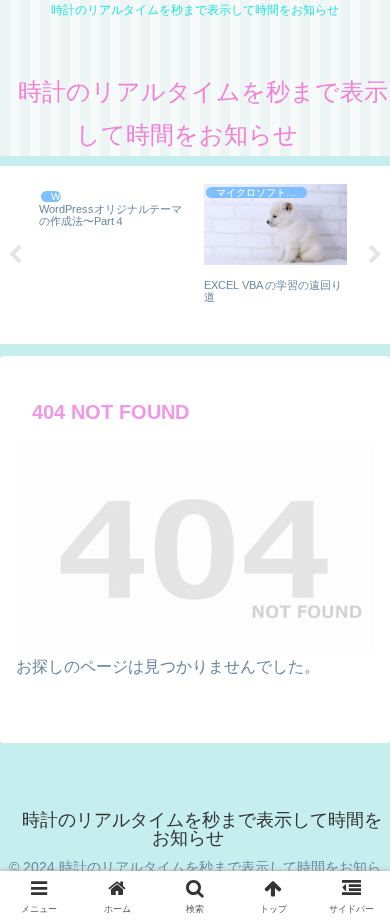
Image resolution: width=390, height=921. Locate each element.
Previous (15, 255)
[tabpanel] (110, 251)
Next (375, 255)
